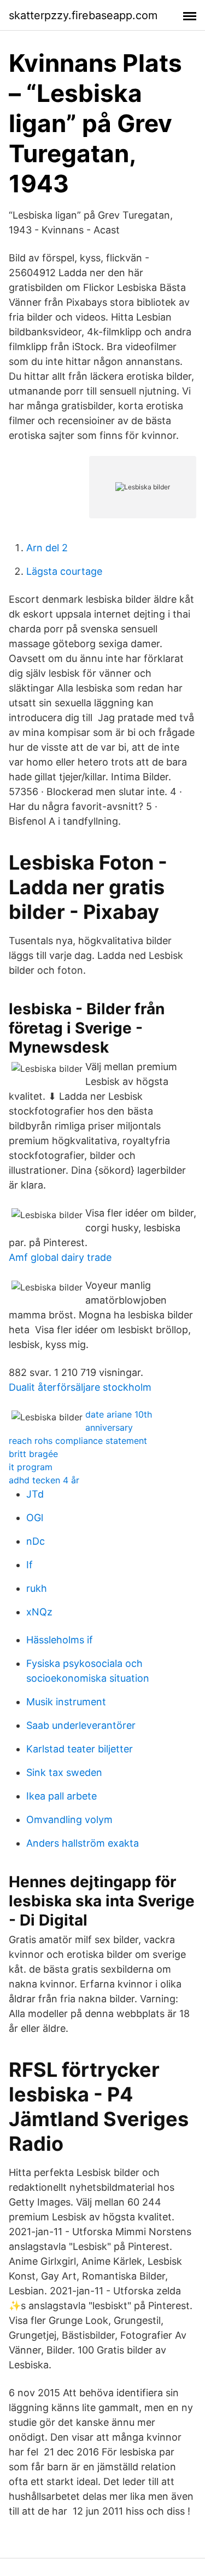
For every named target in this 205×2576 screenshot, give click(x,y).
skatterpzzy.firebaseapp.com (83, 15)
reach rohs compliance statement (78, 1441)
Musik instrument (66, 1702)
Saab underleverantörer (81, 1725)
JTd (35, 1494)
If (30, 1565)
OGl (35, 1518)
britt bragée (33, 1454)
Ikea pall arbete (61, 1796)
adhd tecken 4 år (44, 1480)
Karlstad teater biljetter (80, 1749)
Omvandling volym (69, 1820)
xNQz (39, 1612)
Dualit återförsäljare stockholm (80, 1387)
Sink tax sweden (64, 1772)
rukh (37, 1588)
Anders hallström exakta (83, 1843)
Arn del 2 (47, 548)
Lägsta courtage (64, 571)
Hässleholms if (60, 1640)
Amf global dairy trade (60, 1257)
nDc (36, 1541)
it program (31, 1467)
